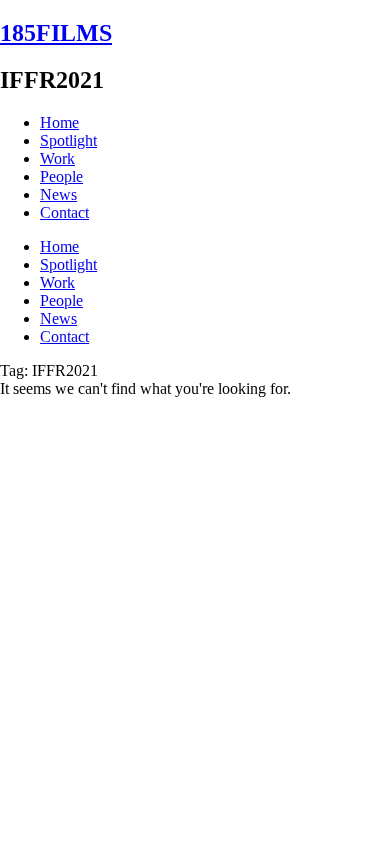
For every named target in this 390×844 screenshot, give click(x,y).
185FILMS (56, 33)
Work (57, 158)
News (58, 194)
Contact (64, 212)
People (61, 176)
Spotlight (68, 140)
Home (59, 122)
